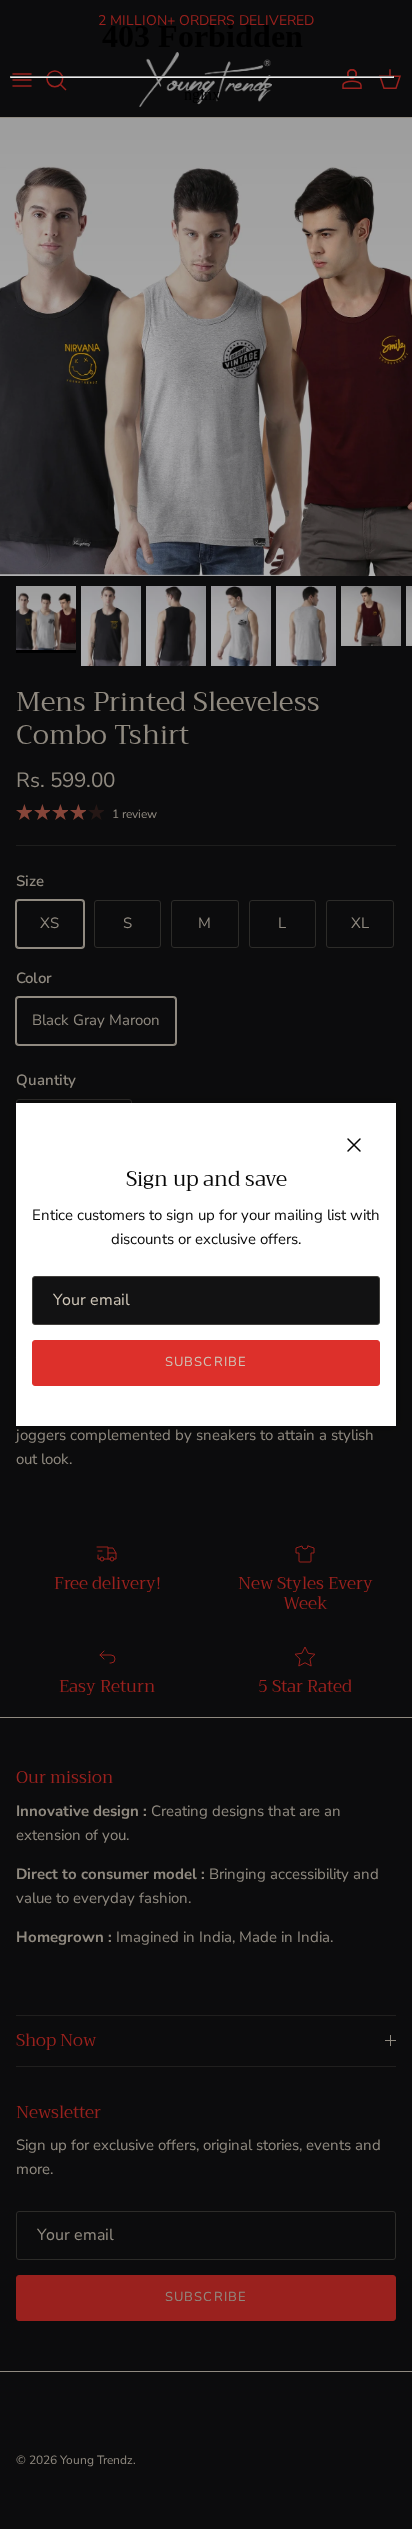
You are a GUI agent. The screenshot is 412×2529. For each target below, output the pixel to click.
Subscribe (205, 1362)
